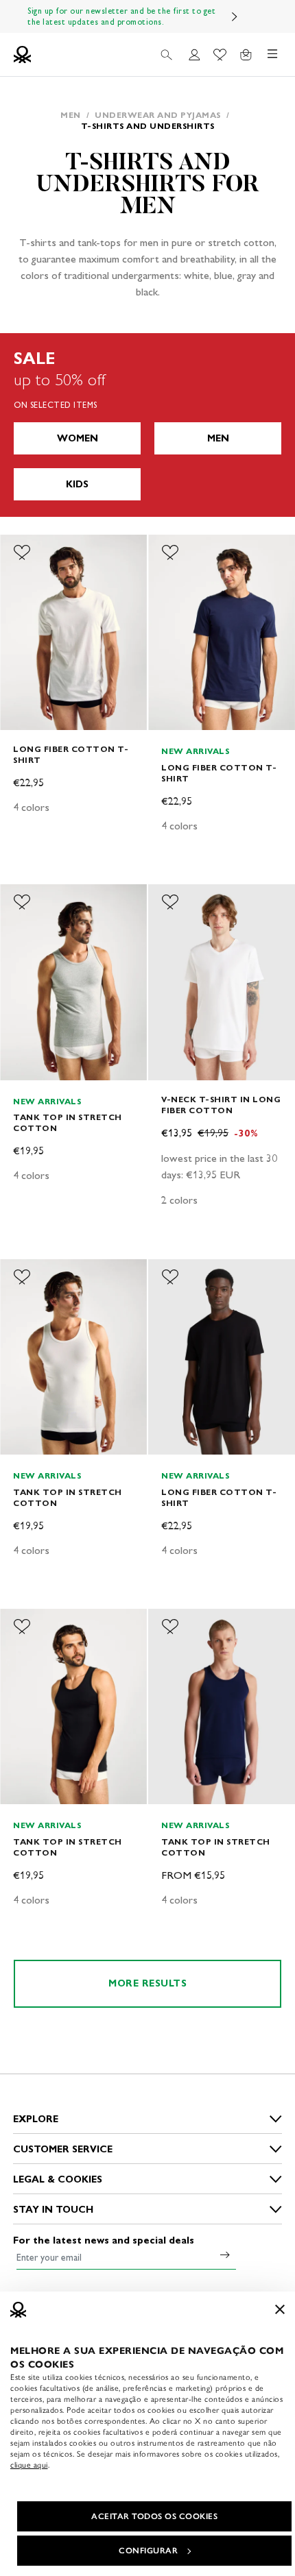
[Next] (235, 16)
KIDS (77, 484)
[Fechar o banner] (280, 2309)
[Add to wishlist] (22, 552)
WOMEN (78, 438)
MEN (218, 438)
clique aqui (29, 2465)
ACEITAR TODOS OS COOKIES (154, 2516)
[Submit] (225, 2255)
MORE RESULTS (147, 1983)
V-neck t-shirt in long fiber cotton (221, 1105)
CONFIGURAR (148, 2551)
